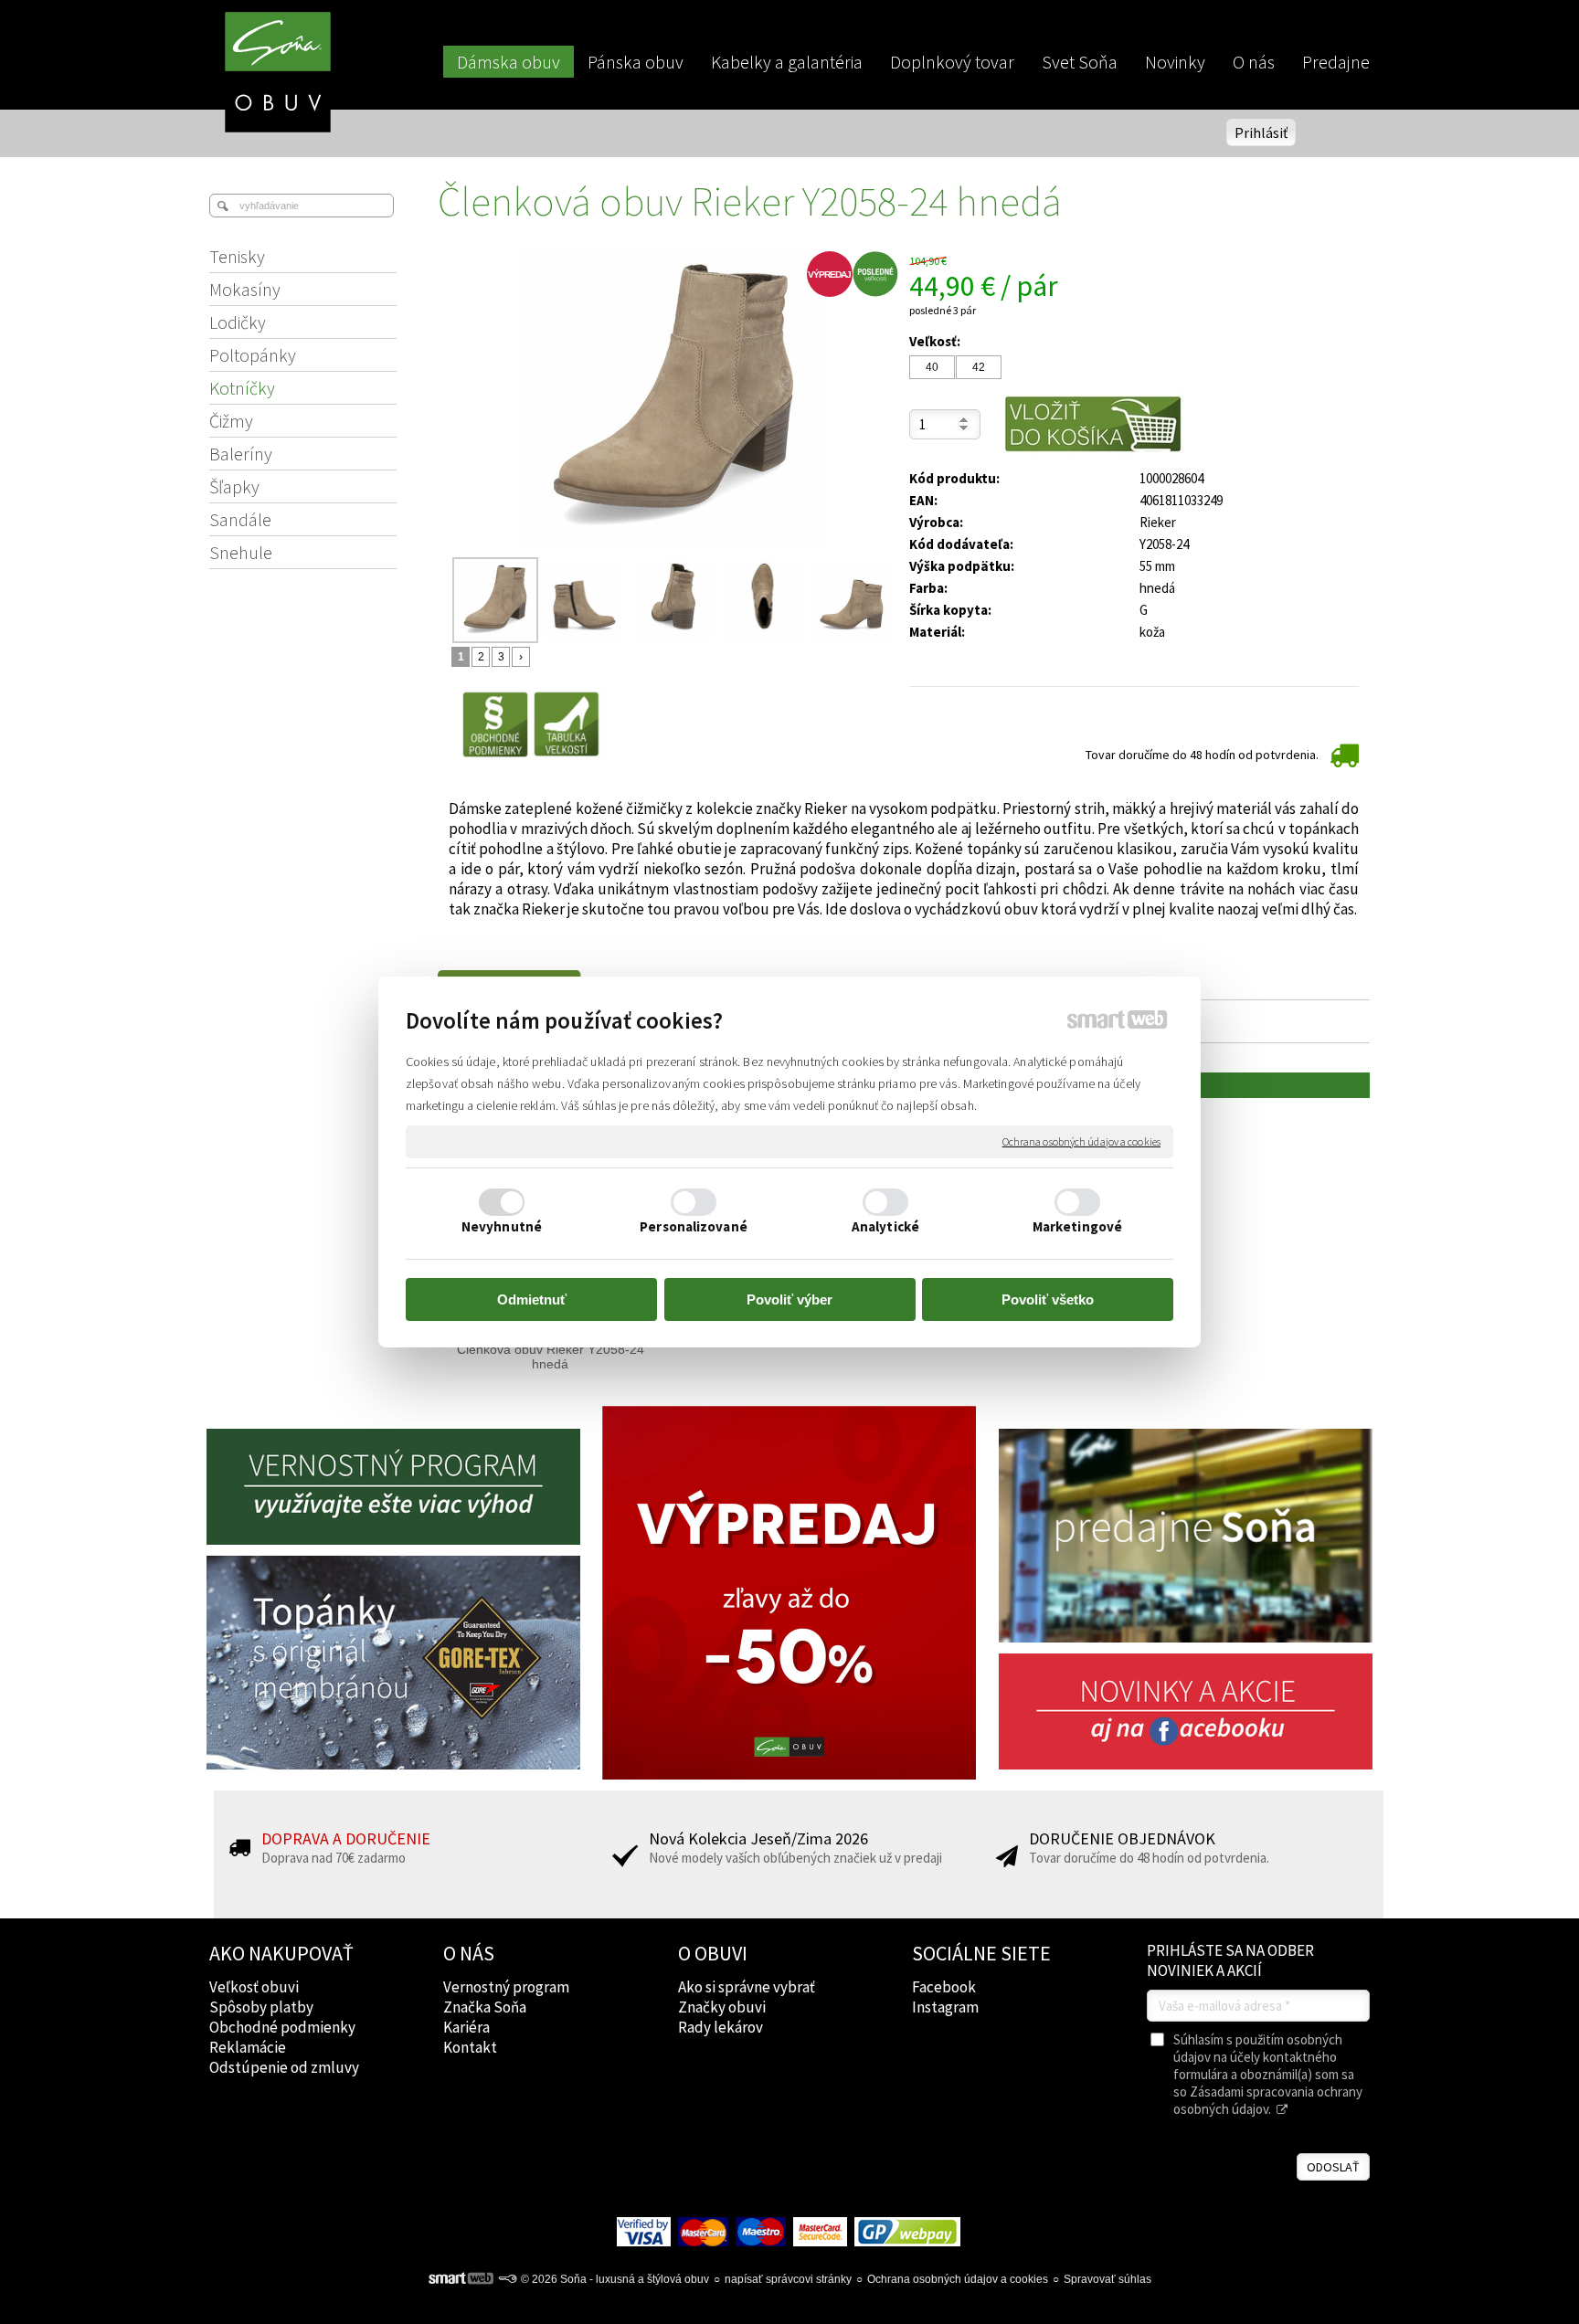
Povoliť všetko (1048, 1299)
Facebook (944, 1987)
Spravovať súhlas (1107, 2279)
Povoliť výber (789, 1299)
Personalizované (694, 1226)
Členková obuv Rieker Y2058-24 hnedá (552, 1357)
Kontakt (470, 2047)
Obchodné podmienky (282, 2027)
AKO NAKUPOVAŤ (281, 1953)
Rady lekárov (721, 2027)
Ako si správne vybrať (747, 1987)
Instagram (945, 2007)
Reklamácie (248, 2047)
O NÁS (469, 1953)
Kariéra (466, 2027)
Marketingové (1077, 1226)
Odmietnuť (532, 1299)
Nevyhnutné (502, 1226)
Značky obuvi (722, 2007)
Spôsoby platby (261, 2007)
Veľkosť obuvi (254, 1987)
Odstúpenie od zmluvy (284, 2067)
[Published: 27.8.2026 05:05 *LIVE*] (507, 2279)
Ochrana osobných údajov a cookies (1081, 1141)
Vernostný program (506, 1987)
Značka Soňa (485, 2007)
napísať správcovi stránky (788, 2279)
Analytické (885, 1226)
